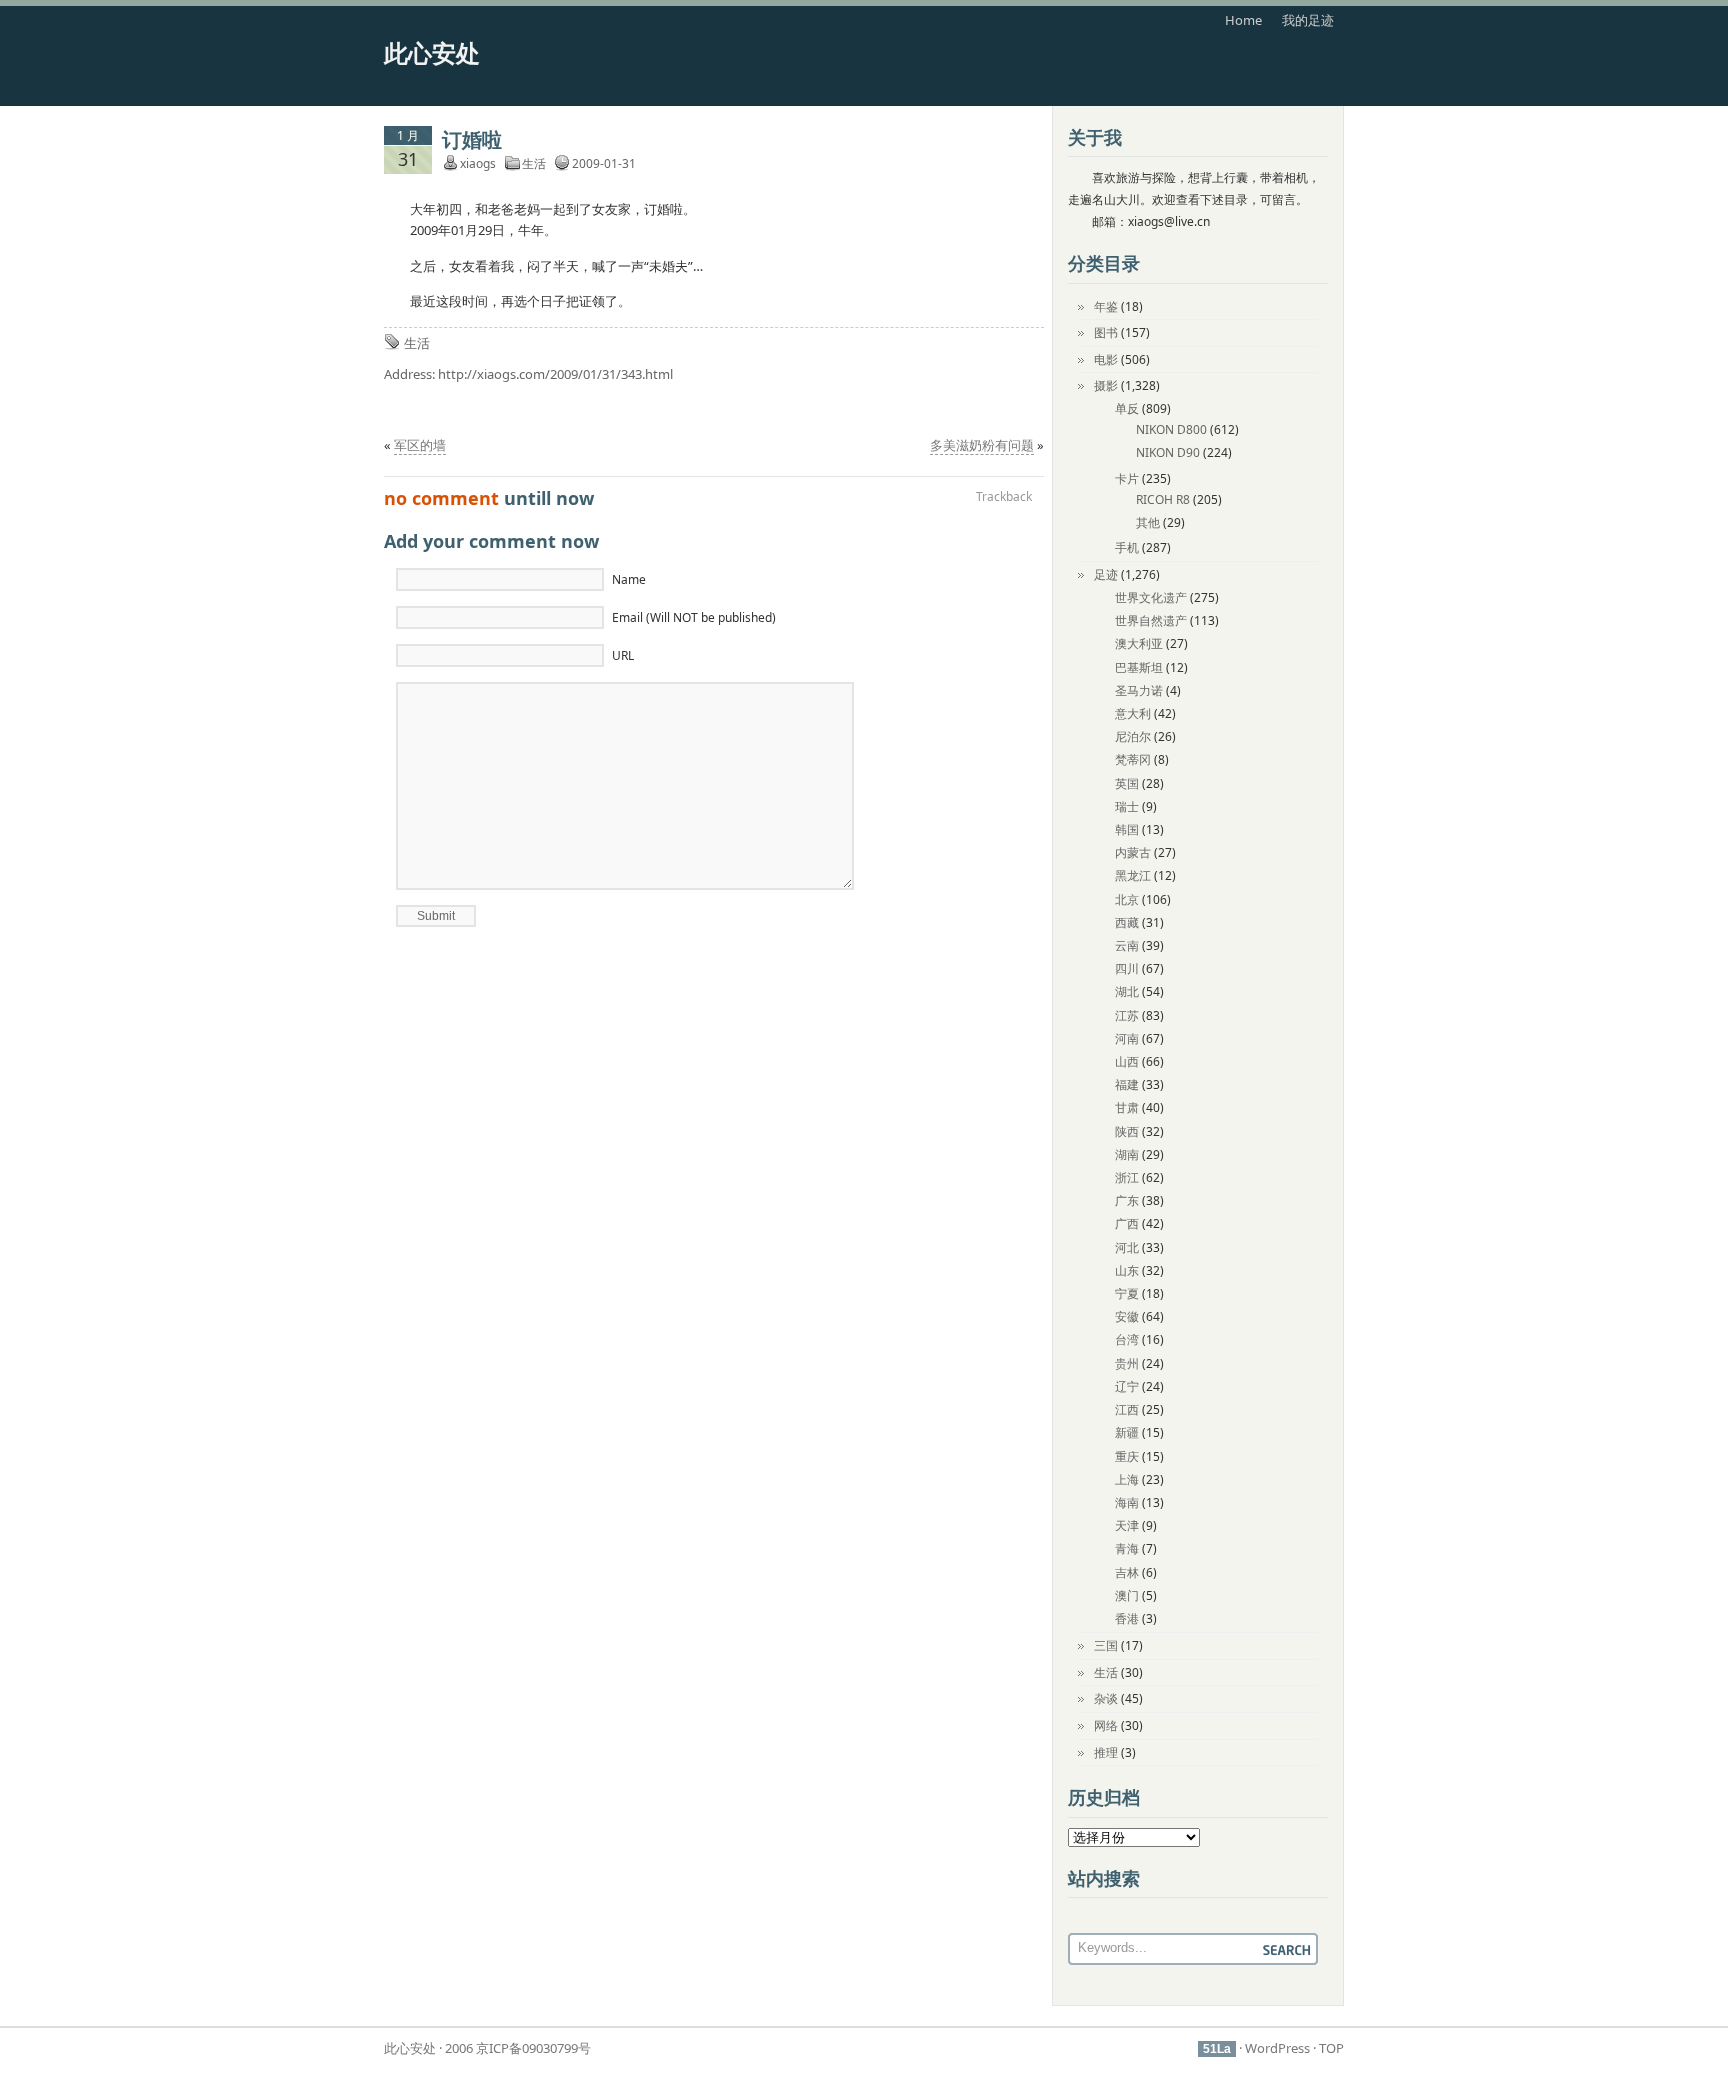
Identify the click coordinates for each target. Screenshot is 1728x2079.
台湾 (1127, 1339)
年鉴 (1106, 306)
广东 (1127, 1200)
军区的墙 (420, 445)
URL (623, 655)
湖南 (1127, 1154)
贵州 (1127, 1363)
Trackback (1004, 496)
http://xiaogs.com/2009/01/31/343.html (555, 374)
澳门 (1127, 1595)
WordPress (1277, 2048)
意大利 (1133, 713)
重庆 (1127, 1456)
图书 (1106, 332)
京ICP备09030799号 (533, 2048)
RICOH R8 (1163, 499)
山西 (1127, 1061)
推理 (1106, 1752)
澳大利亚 (1139, 643)
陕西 (1127, 1131)
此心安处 (432, 52)
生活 (534, 163)
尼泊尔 (1133, 736)
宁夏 (1127, 1293)
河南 (1127, 1038)
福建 (1127, 1084)
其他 (1148, 522)
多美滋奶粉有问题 (982, 445)
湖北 (1127, 991)
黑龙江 (1133, 875)
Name (629, 579)
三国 (1106, 1645)
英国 (1127, 783)
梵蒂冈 (1133, 759)
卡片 (1127, 478)
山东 (1127, 1270)
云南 (1127, 945)
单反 (1127, 408)
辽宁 (1127, 1386)
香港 (1127, 1618)
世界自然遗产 (1151, 620)
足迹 (1106, 574)
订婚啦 (472, 139)
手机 (1127, 547)
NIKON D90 (1168, 452)
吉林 (1127, 1572)
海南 (1127, 1502)
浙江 (1127, 1177)
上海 (1127, 1479)
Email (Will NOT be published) (694, 617)
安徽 (1127, 1316)
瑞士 (1127, 806)
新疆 (1127, 1432)
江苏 (1127, 1015)
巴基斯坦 (1139, 667)
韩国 (1127, 829)
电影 (1106, 359)
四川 (1127, 968)
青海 (1127, 1548)
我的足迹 (1308, 20)
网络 (1106, 1725)
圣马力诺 (1139, 690)
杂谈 (1106, 1698)
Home (1243, 20)
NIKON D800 (1171, 429)
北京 (1127, 899)
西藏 (1127, 922)
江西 (1127, 1409)
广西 (1127, 1223)
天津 (1127, 1525)
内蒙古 (1133, 852)
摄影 (1106, 385)
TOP (1331, 2048)
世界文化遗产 (1151, 597)
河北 (1127, 1247)
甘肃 (1127, 1107)
